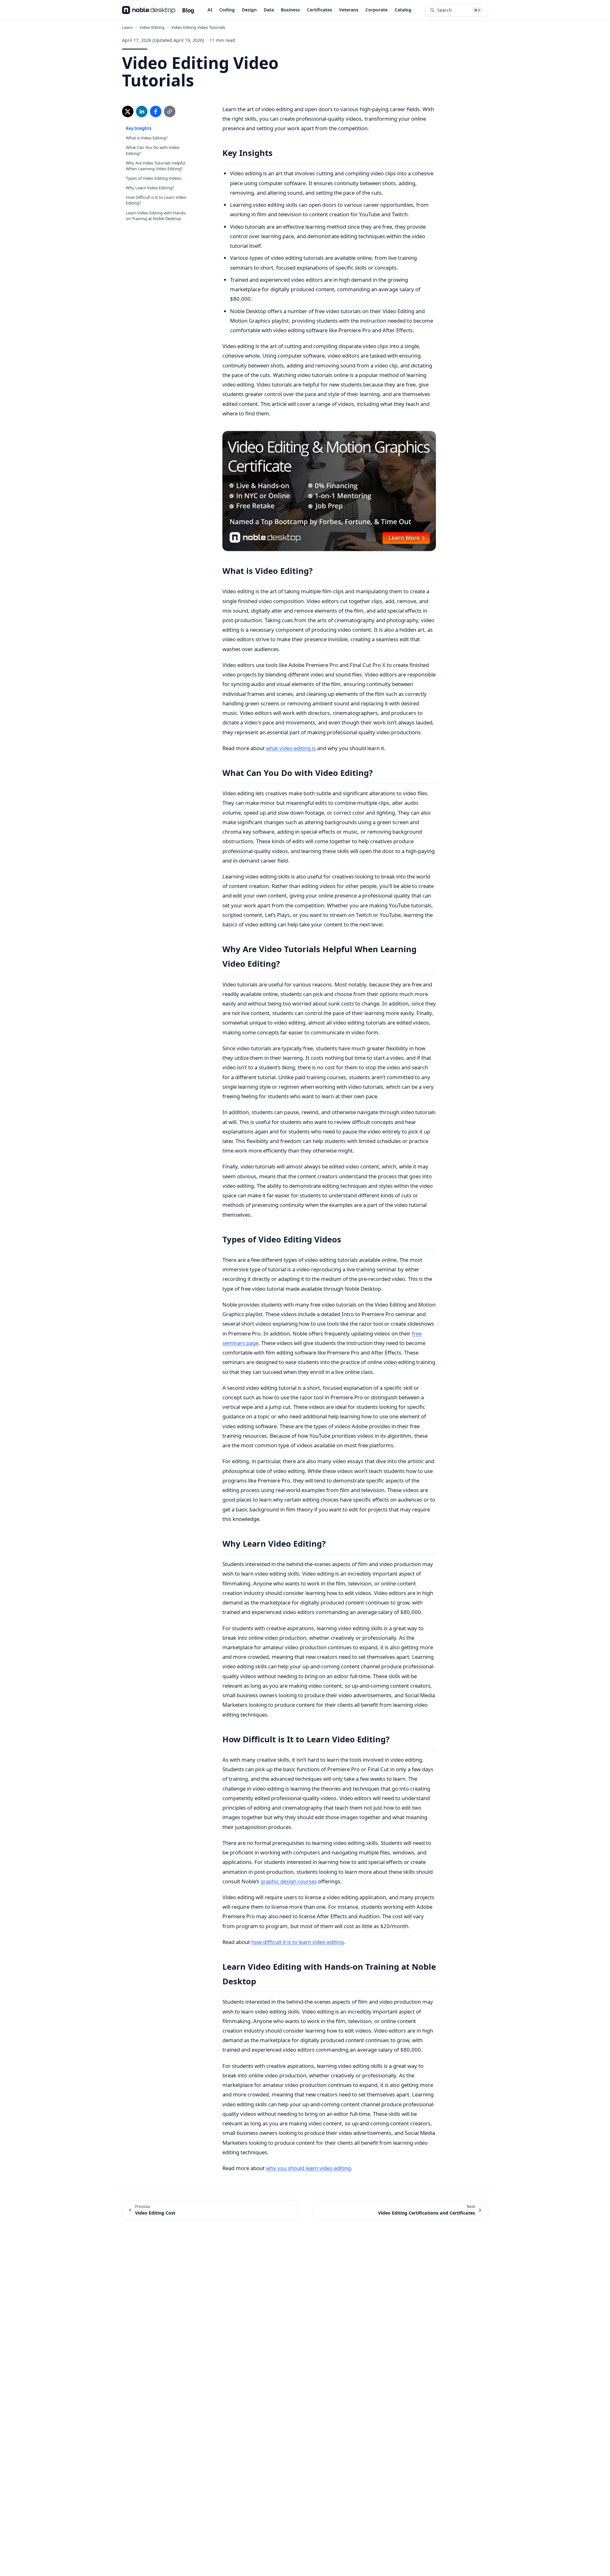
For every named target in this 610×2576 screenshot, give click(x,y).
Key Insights (139, 128)
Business (290, 10)
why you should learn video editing (308, 2168)
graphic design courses (289, 1881)
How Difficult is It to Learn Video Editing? (156, 200)
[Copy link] (170, 111)
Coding (227, 10)
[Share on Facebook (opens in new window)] (156, 111)
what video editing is (291, 748)
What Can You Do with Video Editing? (153, 150)
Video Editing (152, 27)
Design (249, 10)
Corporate (376, 10)
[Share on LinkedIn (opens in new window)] (142, 111)
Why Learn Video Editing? (150, 188)
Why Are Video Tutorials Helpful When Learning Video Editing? (156, 165)
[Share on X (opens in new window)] (128, 111)
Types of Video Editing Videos (154, 178)
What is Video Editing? (147, 138)
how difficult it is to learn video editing (298, 1942)
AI (210, 10)
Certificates (319, 10)
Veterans (349, 10)
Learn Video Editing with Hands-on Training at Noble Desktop (156, 216)
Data (269, 10)
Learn (127, 27)
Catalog (403, 10)
